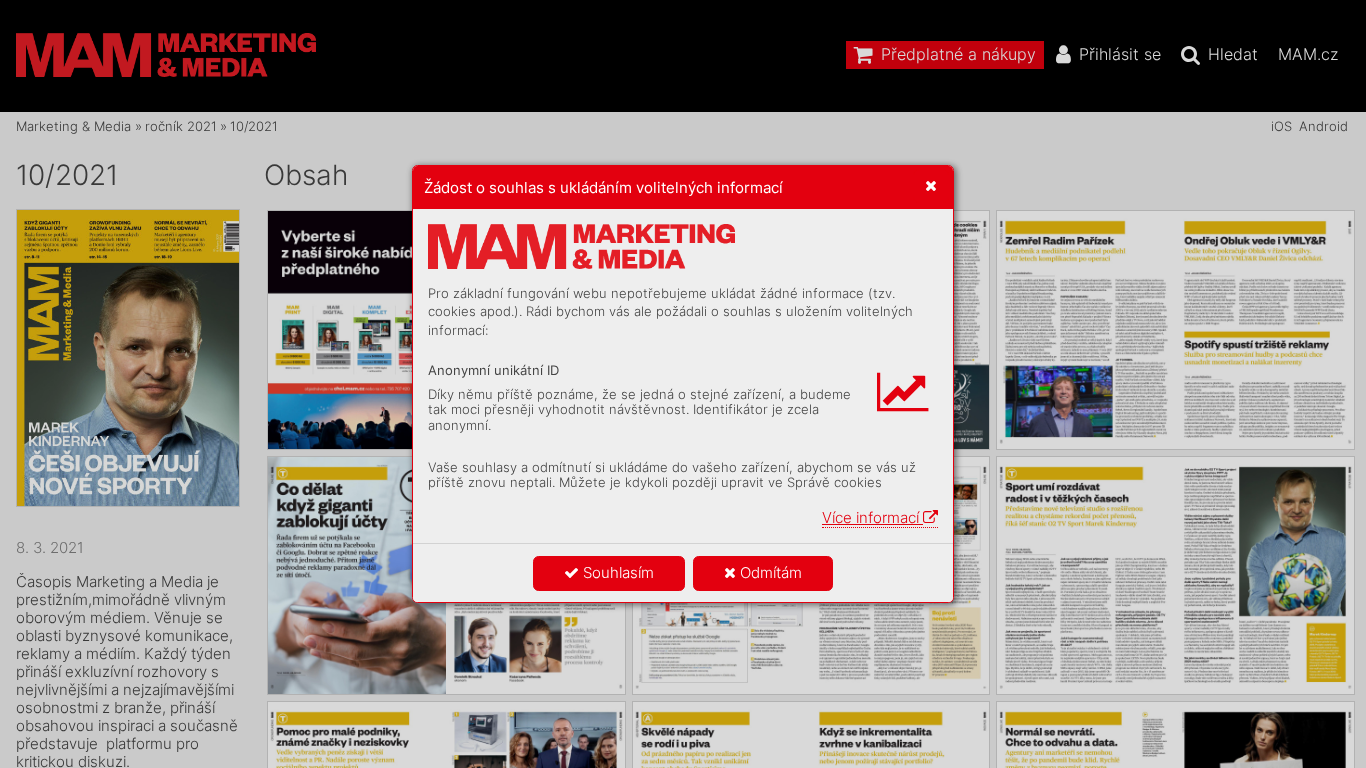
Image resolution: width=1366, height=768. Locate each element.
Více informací (872, 517)
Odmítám (769, 572)
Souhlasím (616, 572)
